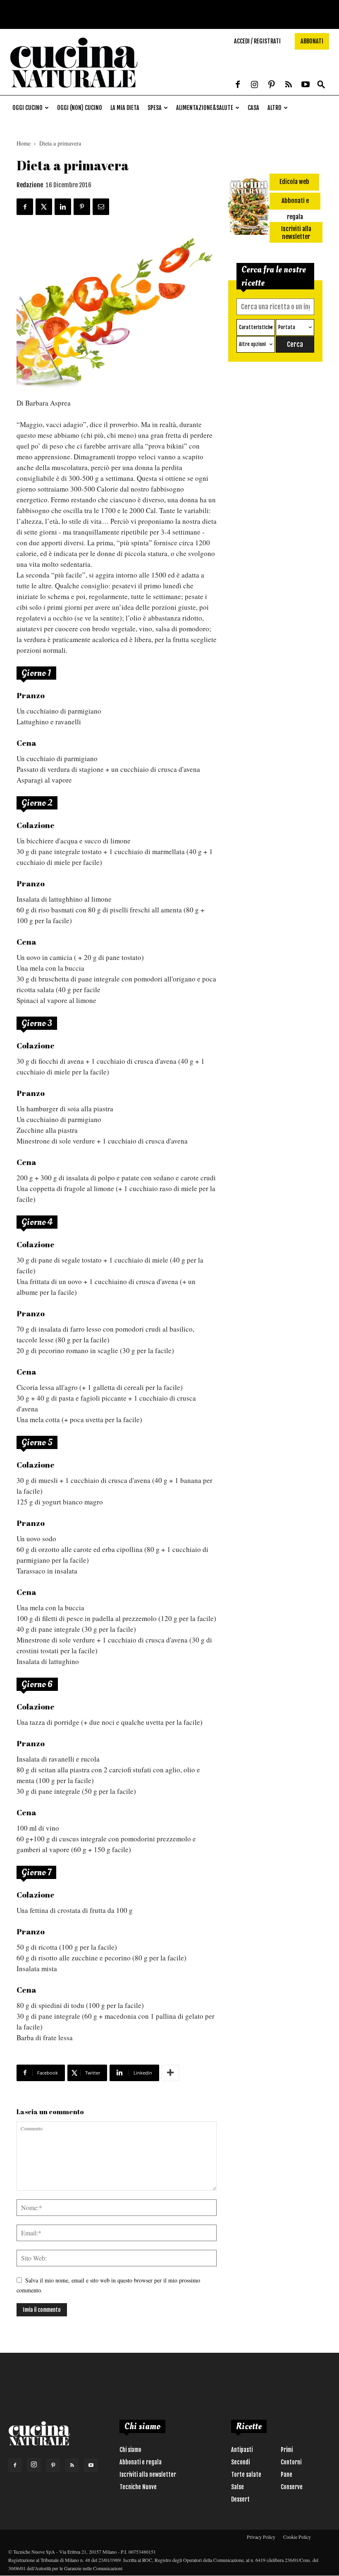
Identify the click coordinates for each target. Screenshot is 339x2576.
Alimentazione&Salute (205, 108)
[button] (321, 85)
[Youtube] (306, 85)
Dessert (240, 2499)
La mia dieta (125, 108)
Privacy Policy (261, 2537)
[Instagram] (255, 85)
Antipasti (242, 2450)
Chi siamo (130, 2450)
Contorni (291, 2462)
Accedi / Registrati (257, 41)
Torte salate (246, 2475)
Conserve (292, 2487)
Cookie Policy (297, 2537)
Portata (287, 327)
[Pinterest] (272, 85)
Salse (238, 2487)
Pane (286, 2475)
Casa (253, 108)
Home (24, 143)
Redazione (30, 185)
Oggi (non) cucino (80, 108)
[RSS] (289, 85)
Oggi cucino (27, 108)
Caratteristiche (256, 327)
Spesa (155, 108)
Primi (287, 2450)
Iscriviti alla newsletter (148, 2475)
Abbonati (312, 41)
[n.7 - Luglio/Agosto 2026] (249, 208)
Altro (275, 108)
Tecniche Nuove (138, 2487)
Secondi (240, 2462)
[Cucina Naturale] (74, 91)
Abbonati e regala (141, 2462)
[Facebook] (238, 85)
